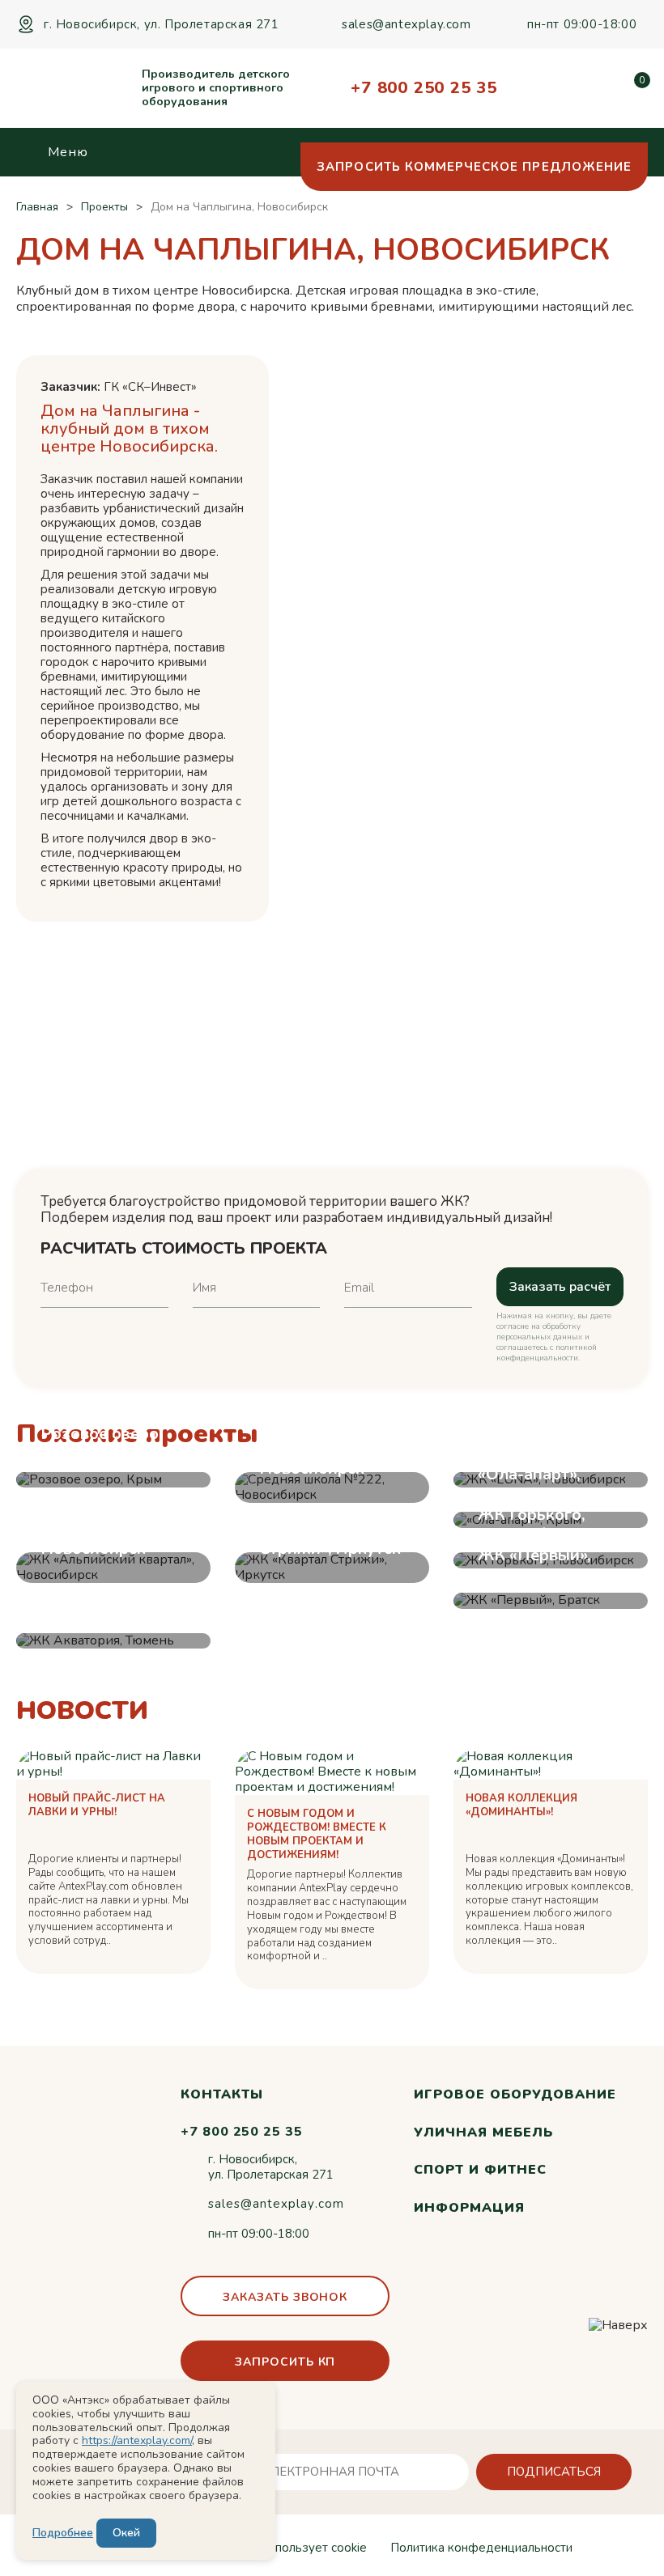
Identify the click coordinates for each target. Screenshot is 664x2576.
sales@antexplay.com (406, 24)
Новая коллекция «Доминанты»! (521, 1806)
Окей (126, 2533)
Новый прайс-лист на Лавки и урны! (97, 1806)
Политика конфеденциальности (481, 2548)
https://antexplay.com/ (137, 2440)
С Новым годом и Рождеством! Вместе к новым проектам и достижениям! (317, 1835)
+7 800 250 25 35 (424, 88)
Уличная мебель (483, 2133)
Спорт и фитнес (480, 2170)
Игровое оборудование (515, 2094)
